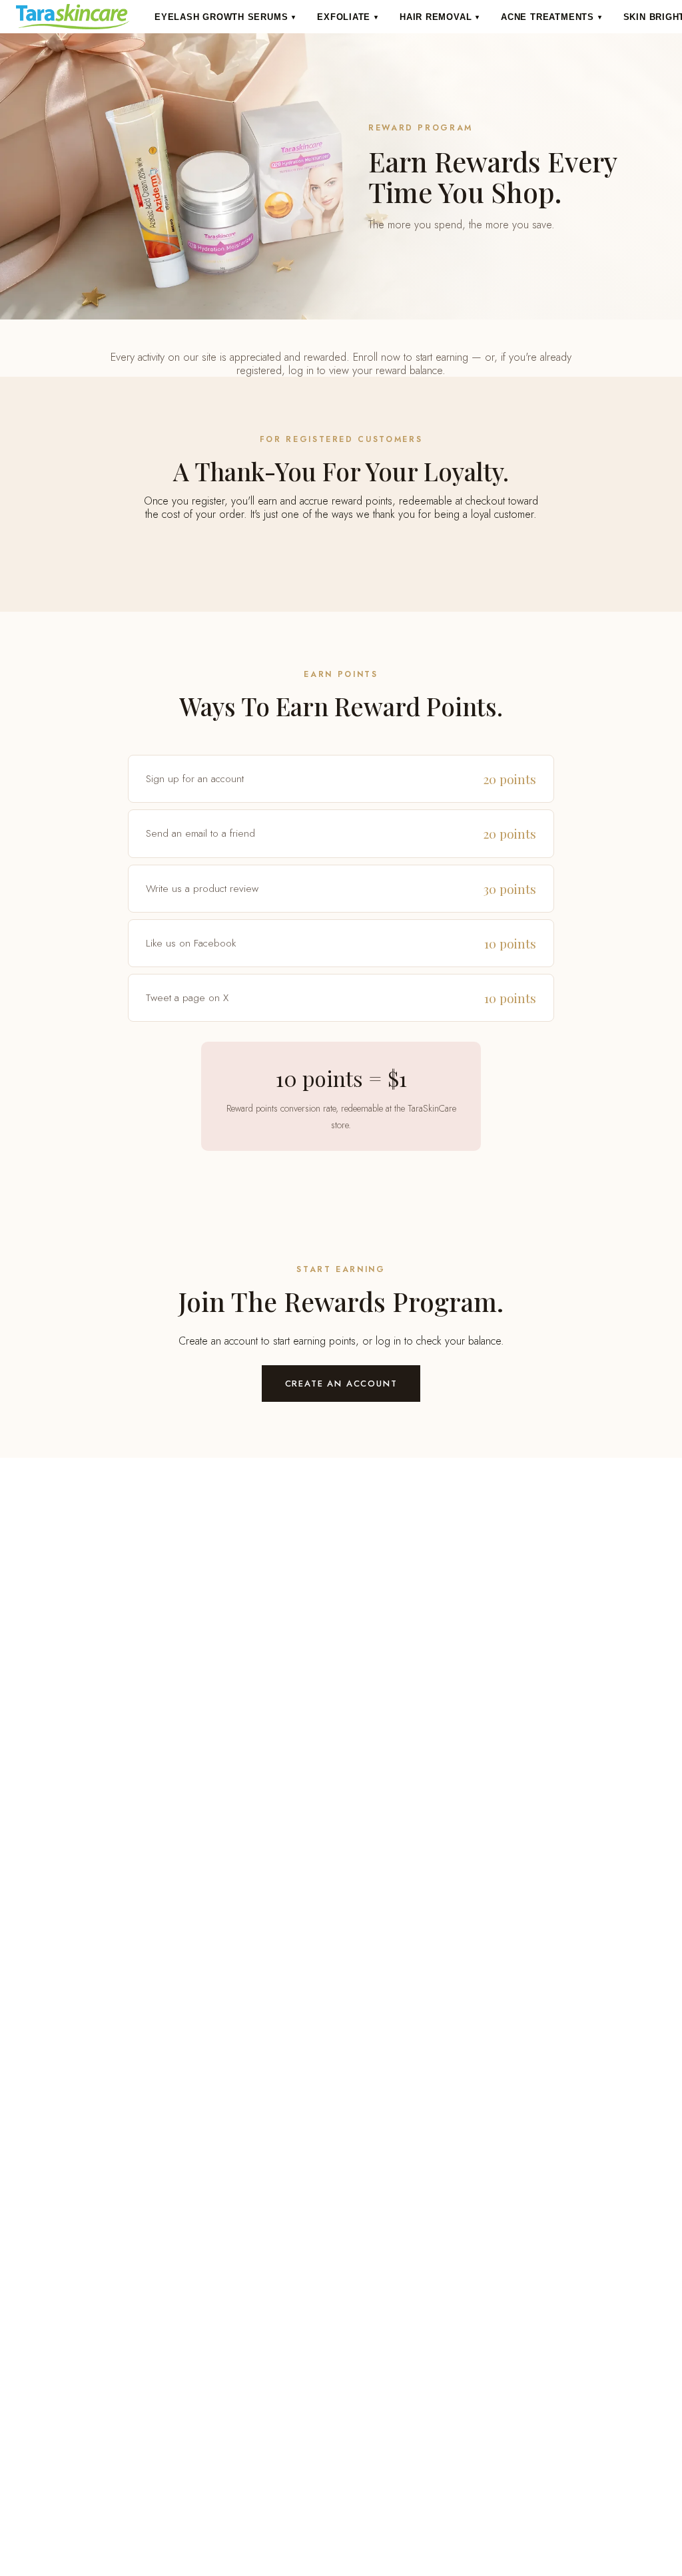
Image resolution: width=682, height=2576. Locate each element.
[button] (225, 17)
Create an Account (341, 1384)
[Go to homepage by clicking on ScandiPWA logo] (73, 17)
